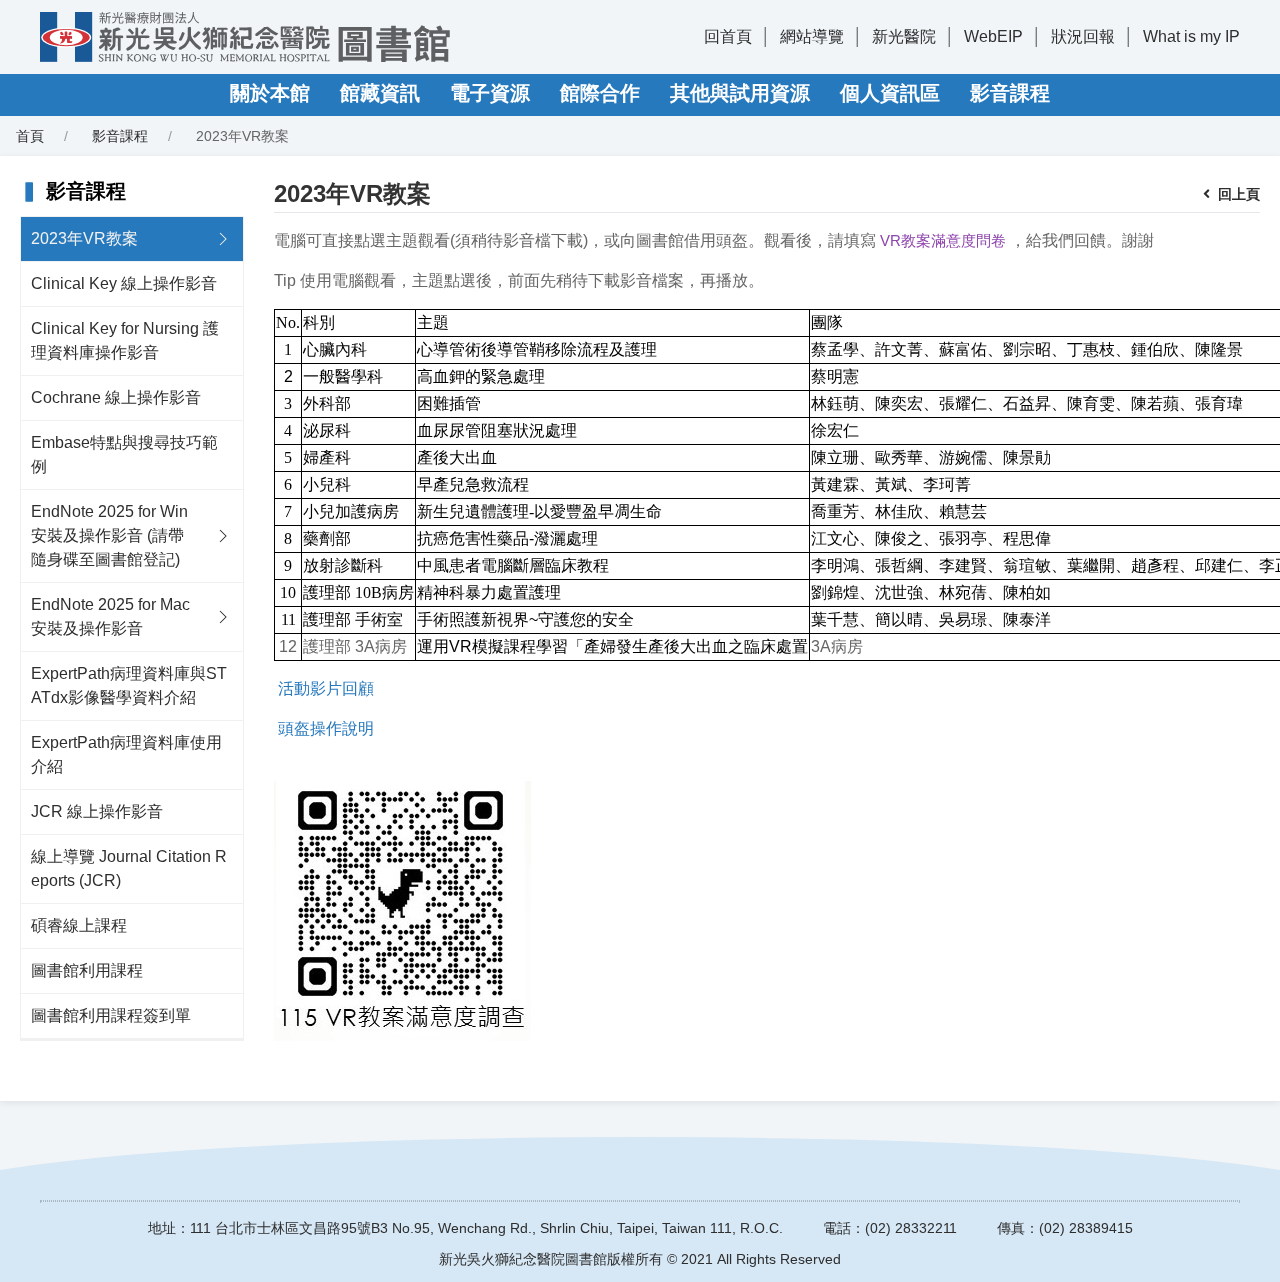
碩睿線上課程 (79, 925)
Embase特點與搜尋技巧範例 (124, 454)
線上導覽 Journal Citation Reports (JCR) (129, 868)
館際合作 (600, 93)
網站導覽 (812, 36)
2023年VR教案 (84, 238)
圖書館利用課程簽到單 (111, 1015)
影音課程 (1010, 93)
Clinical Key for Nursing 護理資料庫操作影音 (125, 340)
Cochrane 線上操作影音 (116, 397)
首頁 (30, 136)
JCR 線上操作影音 (97, 811)
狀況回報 (1083, 36)
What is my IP (1191, 36)
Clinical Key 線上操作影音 (124, 283)
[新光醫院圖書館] (245, 37)
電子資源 (490, 93)
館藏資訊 (380, 93)
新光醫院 (904, 36)
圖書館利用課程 (87, 970)
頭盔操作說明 (326, 728)
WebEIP (993, 36)
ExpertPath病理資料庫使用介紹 (126, 754)
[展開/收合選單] (223, 239)
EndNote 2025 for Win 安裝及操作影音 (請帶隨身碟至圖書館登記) (109, 535)
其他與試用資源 (740, 93)
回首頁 (728, 36)
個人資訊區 (890, 93)
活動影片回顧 (326, 688)
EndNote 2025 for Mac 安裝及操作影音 (110, 616)
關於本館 (270, 93)
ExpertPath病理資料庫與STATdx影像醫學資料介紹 (129, 685)
